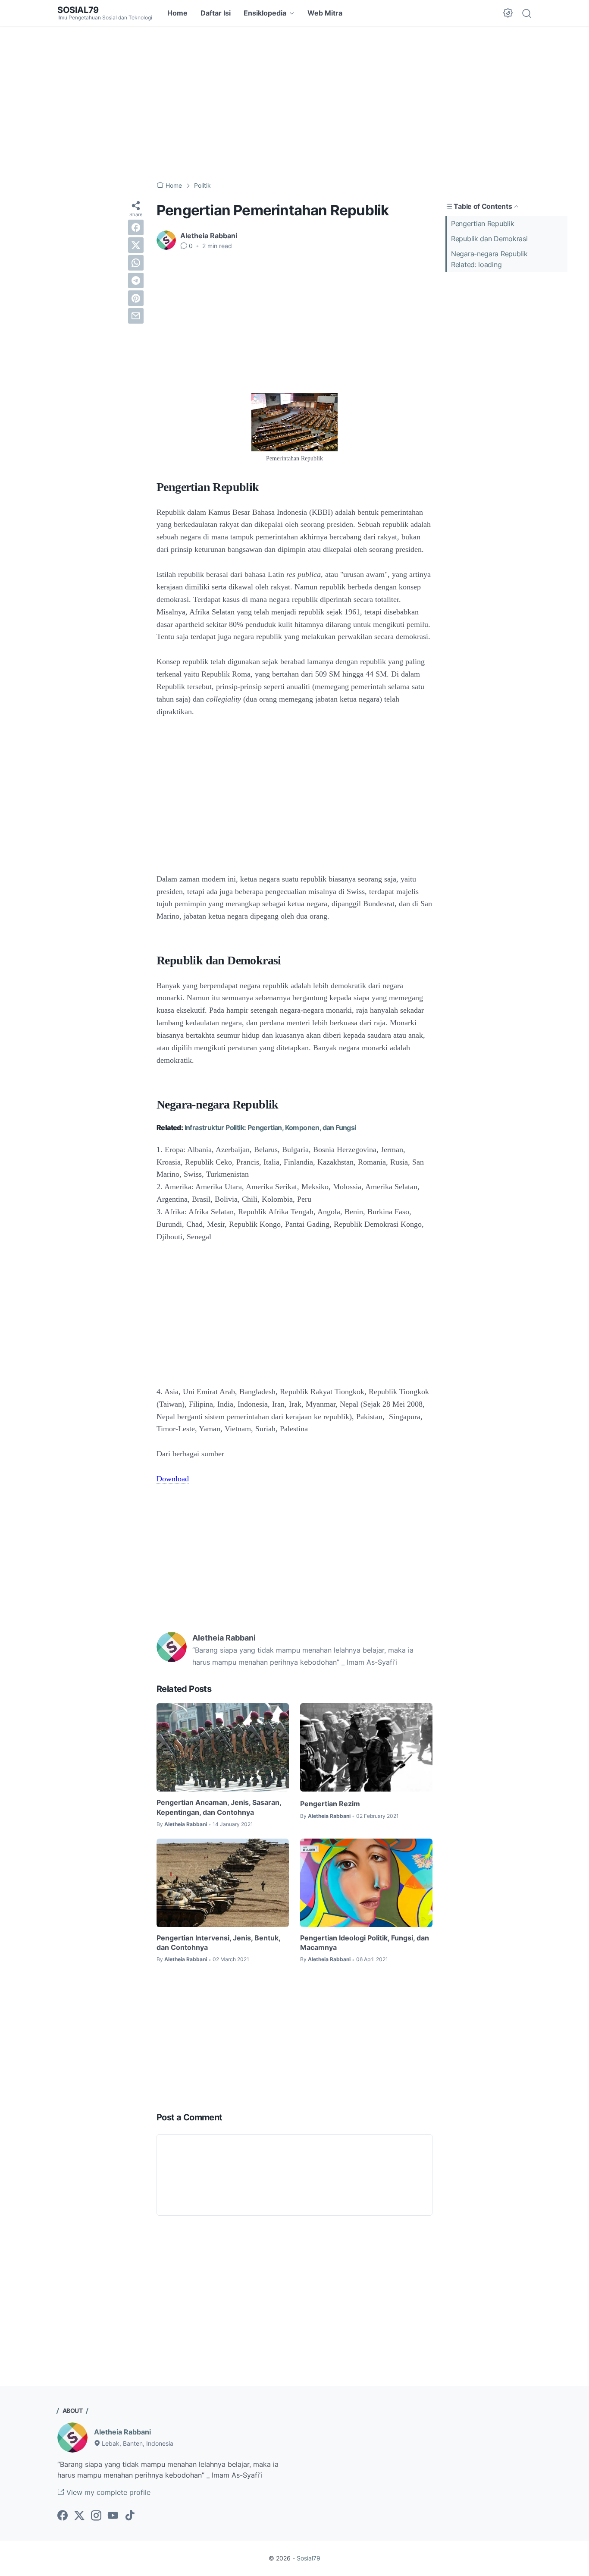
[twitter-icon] (79, 2516)
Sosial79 (78, 10)
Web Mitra (325, 13)
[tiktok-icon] (130, 2516)
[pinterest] (136, 298)
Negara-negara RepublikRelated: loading (489, 259)
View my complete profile (107, 2492)
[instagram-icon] (96, 2516)
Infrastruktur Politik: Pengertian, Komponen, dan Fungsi (270, 1127)
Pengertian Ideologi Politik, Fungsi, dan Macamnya (365, 1943)
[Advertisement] (294, 104)
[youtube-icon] (113, 2516)
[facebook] (136, 227)
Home (177, 13)
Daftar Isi (216, 13)
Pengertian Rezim (330, 1804)
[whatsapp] (136, 263)
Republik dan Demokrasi (489, 239)
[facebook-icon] (63, 2516)
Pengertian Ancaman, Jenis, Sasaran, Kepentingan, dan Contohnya (219, 1807)
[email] (136, 316)
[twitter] (136, 245)
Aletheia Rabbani (122, 2432)
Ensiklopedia (265, 13)
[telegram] (136, 280)
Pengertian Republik (482, 224)
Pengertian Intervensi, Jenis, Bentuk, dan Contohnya (218, 1943)
